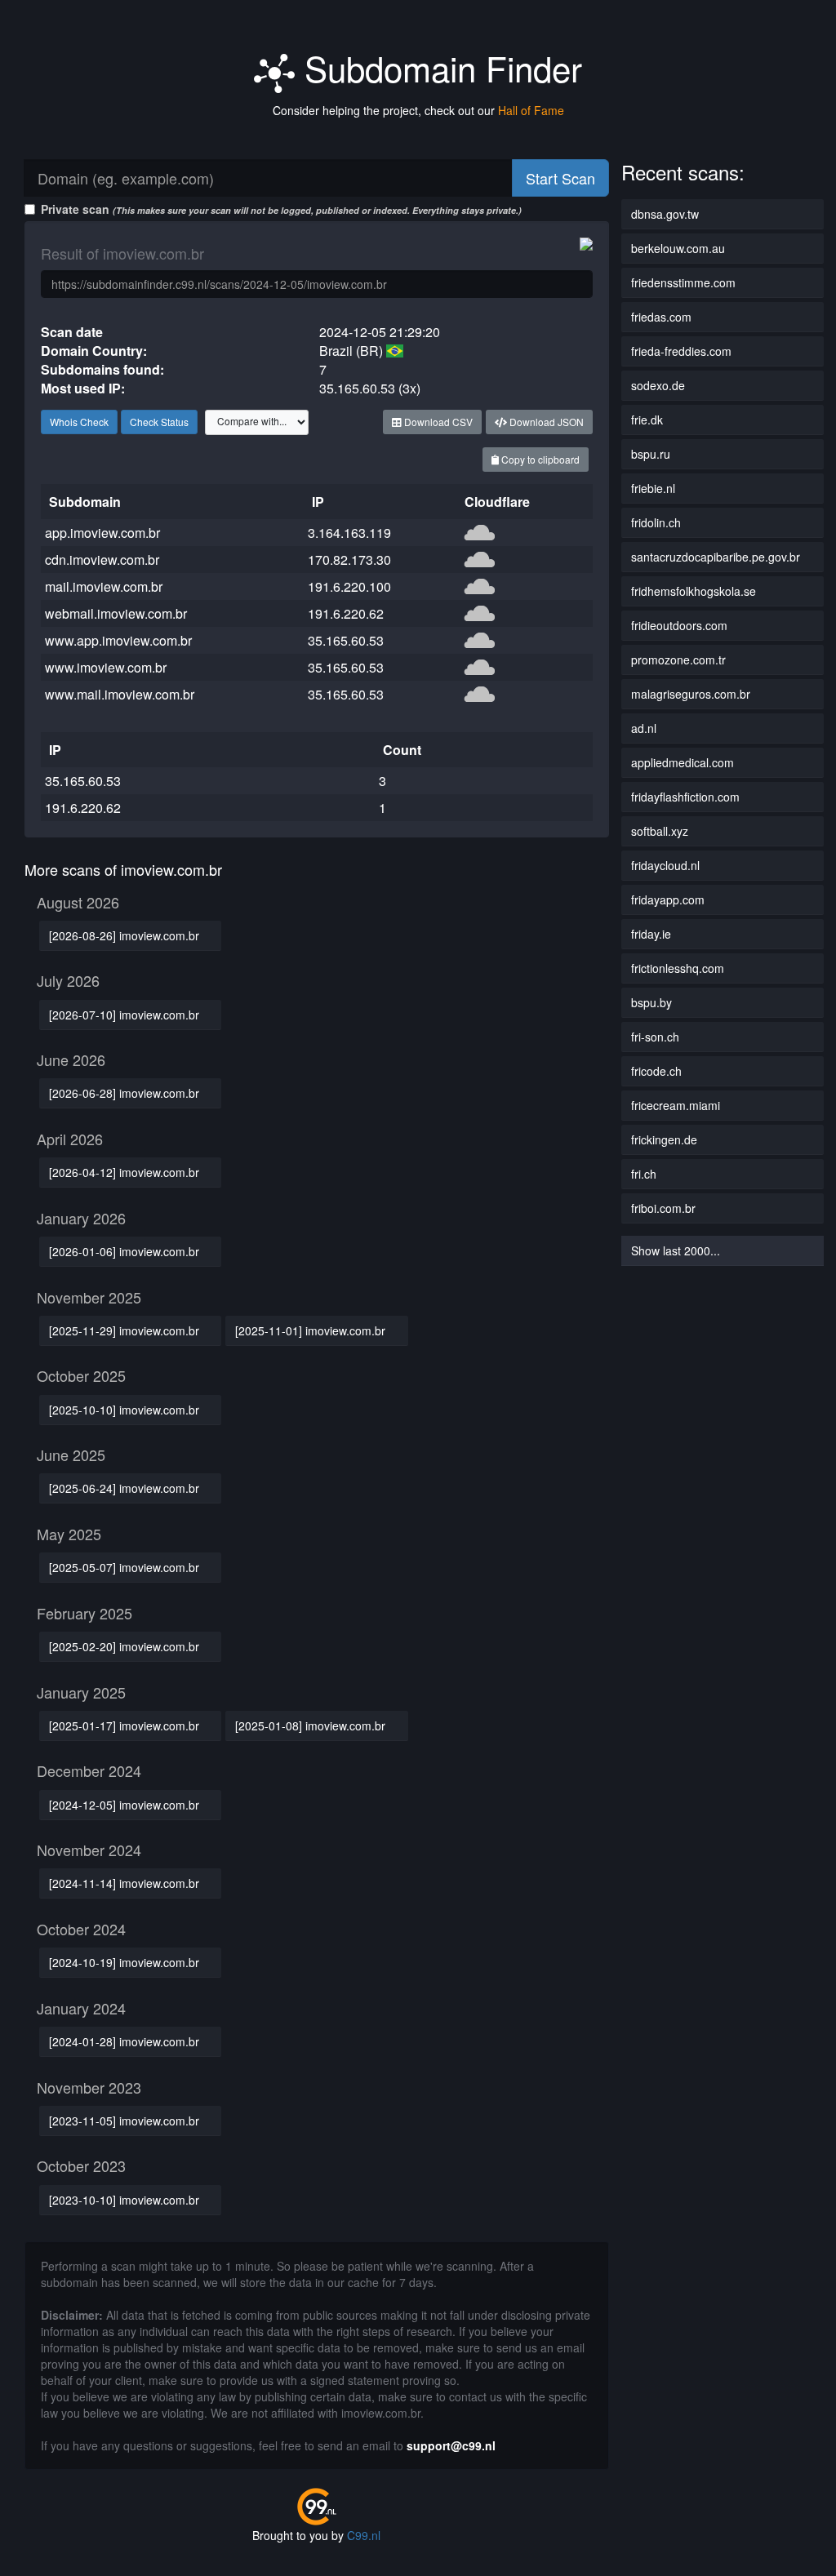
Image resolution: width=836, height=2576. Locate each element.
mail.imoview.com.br (104, 586)
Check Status (159, 422)
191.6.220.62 (346, 613)
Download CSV (437, 422)
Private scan (281, 209)
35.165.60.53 (346, 640)
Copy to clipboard (539, 459)
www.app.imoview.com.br (118, 640)
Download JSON (545, 422)
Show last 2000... (676, 1250)
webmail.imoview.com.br (116, 613)
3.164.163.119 (349, 533)
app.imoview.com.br (102, 533)
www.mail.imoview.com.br (120, 694)
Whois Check (79, 422)
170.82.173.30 (349, 560)
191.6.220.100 (349, 586)
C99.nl (364, 2535)
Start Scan (560, 178)
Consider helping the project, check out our (418, 110)
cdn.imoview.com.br (102, 560)
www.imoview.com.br (106, 667)
